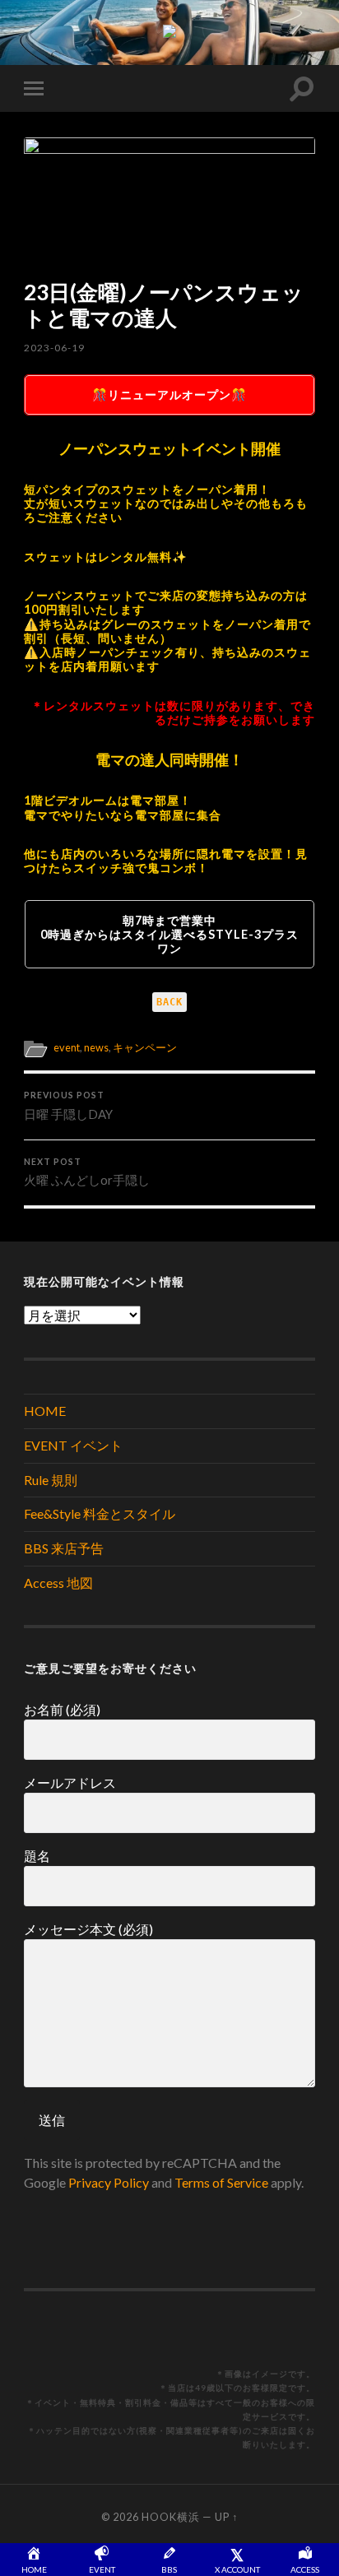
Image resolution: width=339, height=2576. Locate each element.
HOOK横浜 (171, 2517)
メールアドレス (70, 1782)
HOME (45, 1411)
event (67, 1047)
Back (169, 1002)
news (96, 1047)
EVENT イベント (73, 1445)
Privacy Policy (109, 2182)
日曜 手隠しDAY (68, 1106)
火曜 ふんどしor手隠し (87, 1172)
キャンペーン (145, 1047)
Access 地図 (58, 1583)
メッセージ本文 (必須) (88, 1929)
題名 (37, 1856)
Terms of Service (221, 2182)
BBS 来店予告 (64, 1548)
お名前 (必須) (62, 1709)
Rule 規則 (51, 1480)
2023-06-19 (54, 348)
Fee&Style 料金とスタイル (100, 1513)
